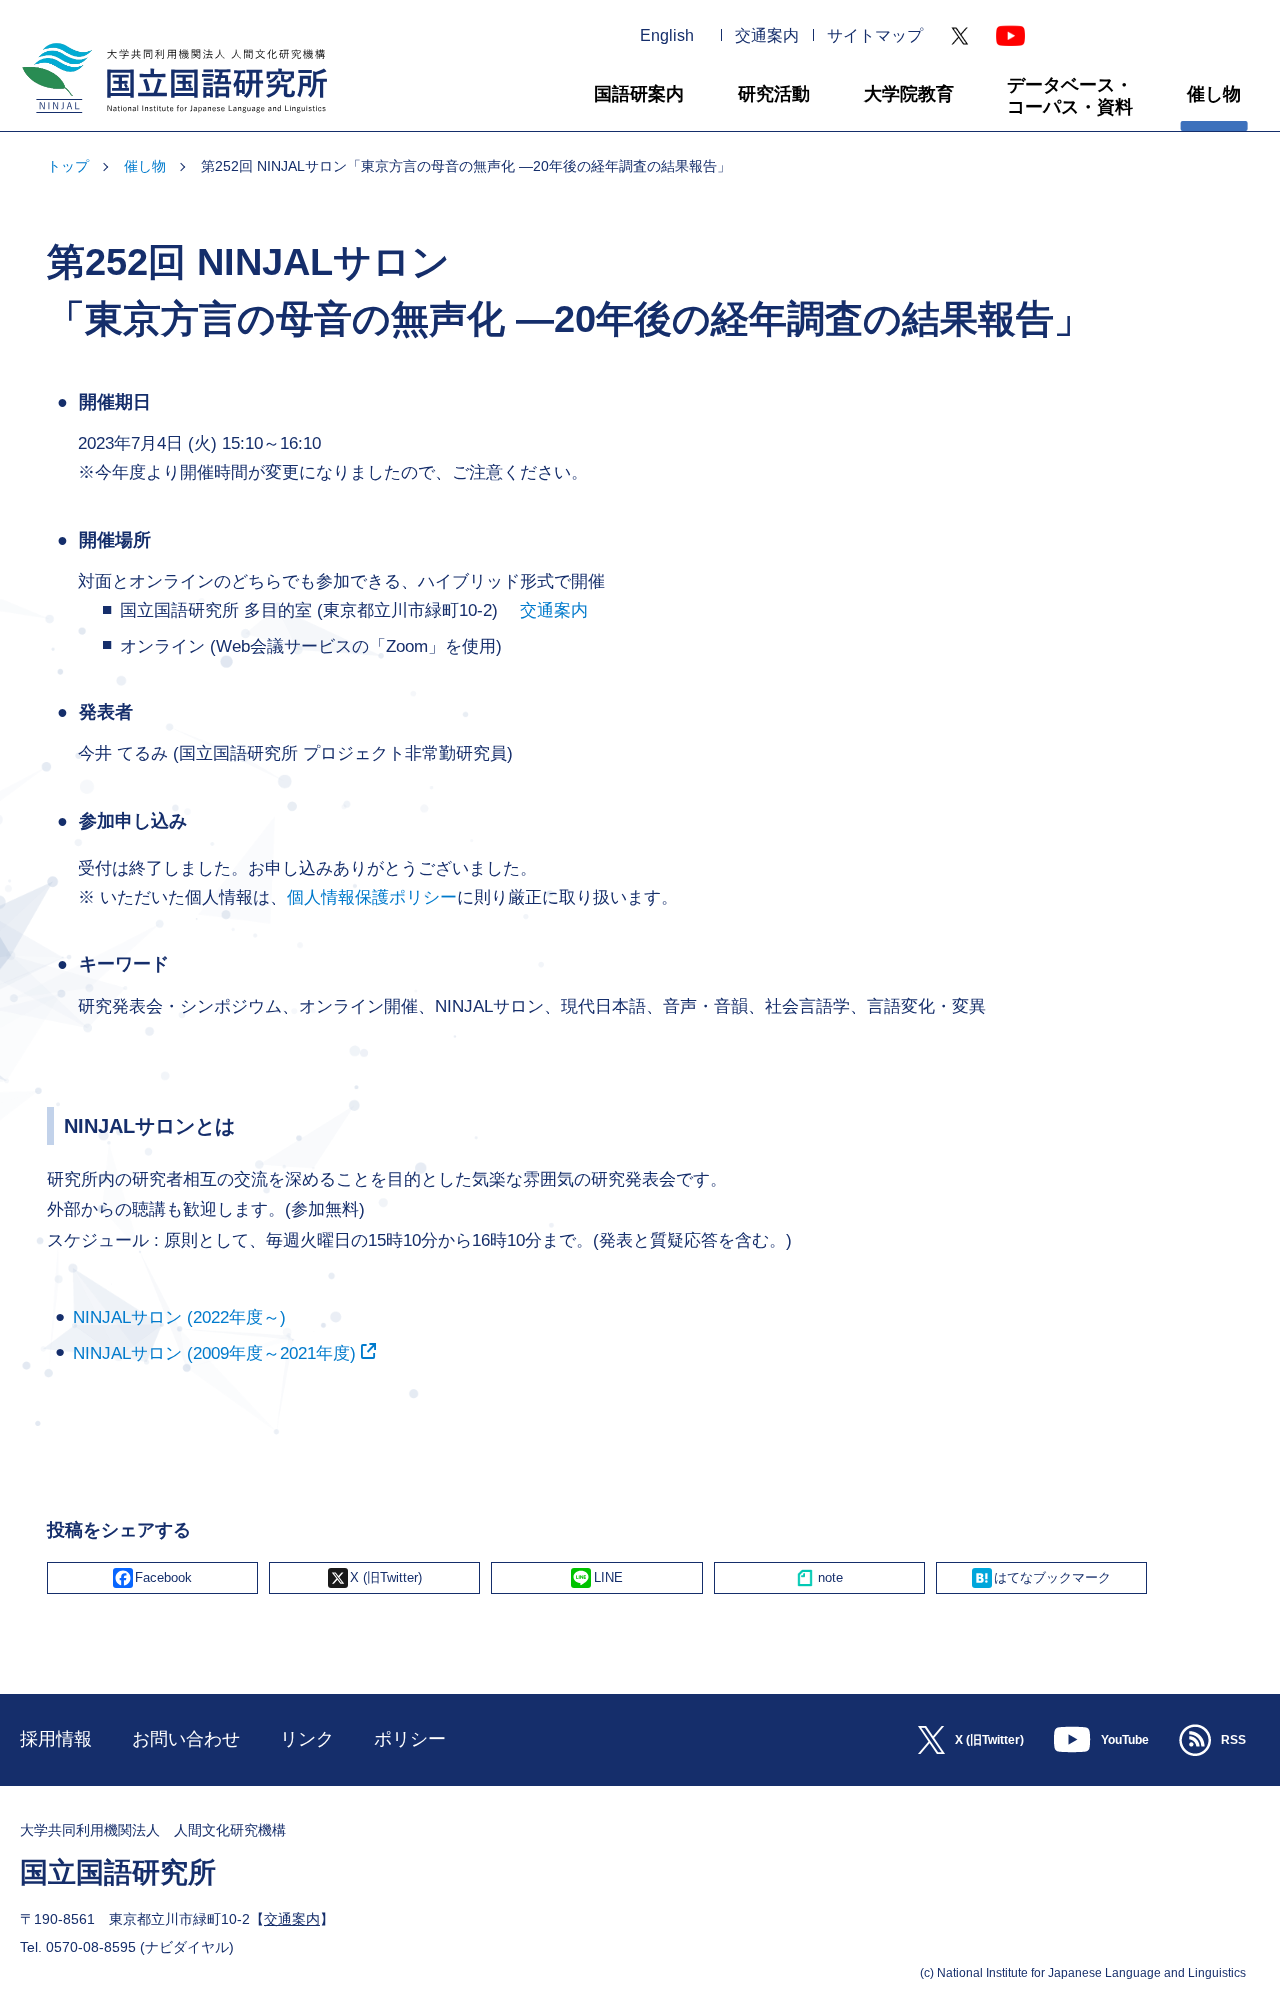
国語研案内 (639, 94)
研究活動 (774, 94)
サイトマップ (875, 36)
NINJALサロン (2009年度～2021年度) (214, 1353)
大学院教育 (909, 94)
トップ (68, 166)
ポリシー (410, 1739)
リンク (307, 1739)
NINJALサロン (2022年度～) (179, 1317)
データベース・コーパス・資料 (1070, 96)
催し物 (1214, 94)
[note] (819, 1578)
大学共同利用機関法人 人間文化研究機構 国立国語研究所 (167, 121)
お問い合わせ (186, 1739)
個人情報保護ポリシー (372, 897)
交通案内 (767, 36)
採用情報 (56, 1739)
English (667, 36)
